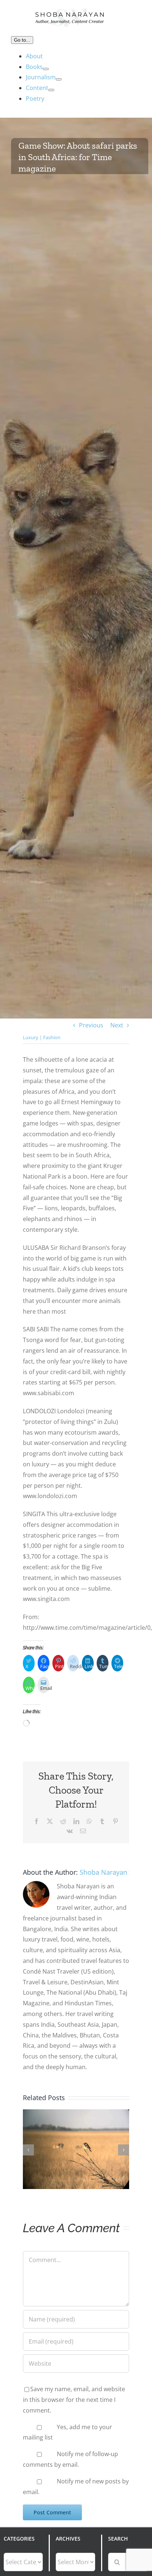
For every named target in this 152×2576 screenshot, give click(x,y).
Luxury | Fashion (42, 1037)
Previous (91, 1025)
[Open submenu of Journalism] (59, 79)
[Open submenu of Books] (46, 69)
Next (117, 1025)
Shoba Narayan (103, 1872)
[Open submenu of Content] (51, 90)
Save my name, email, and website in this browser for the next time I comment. (74, 2400)
